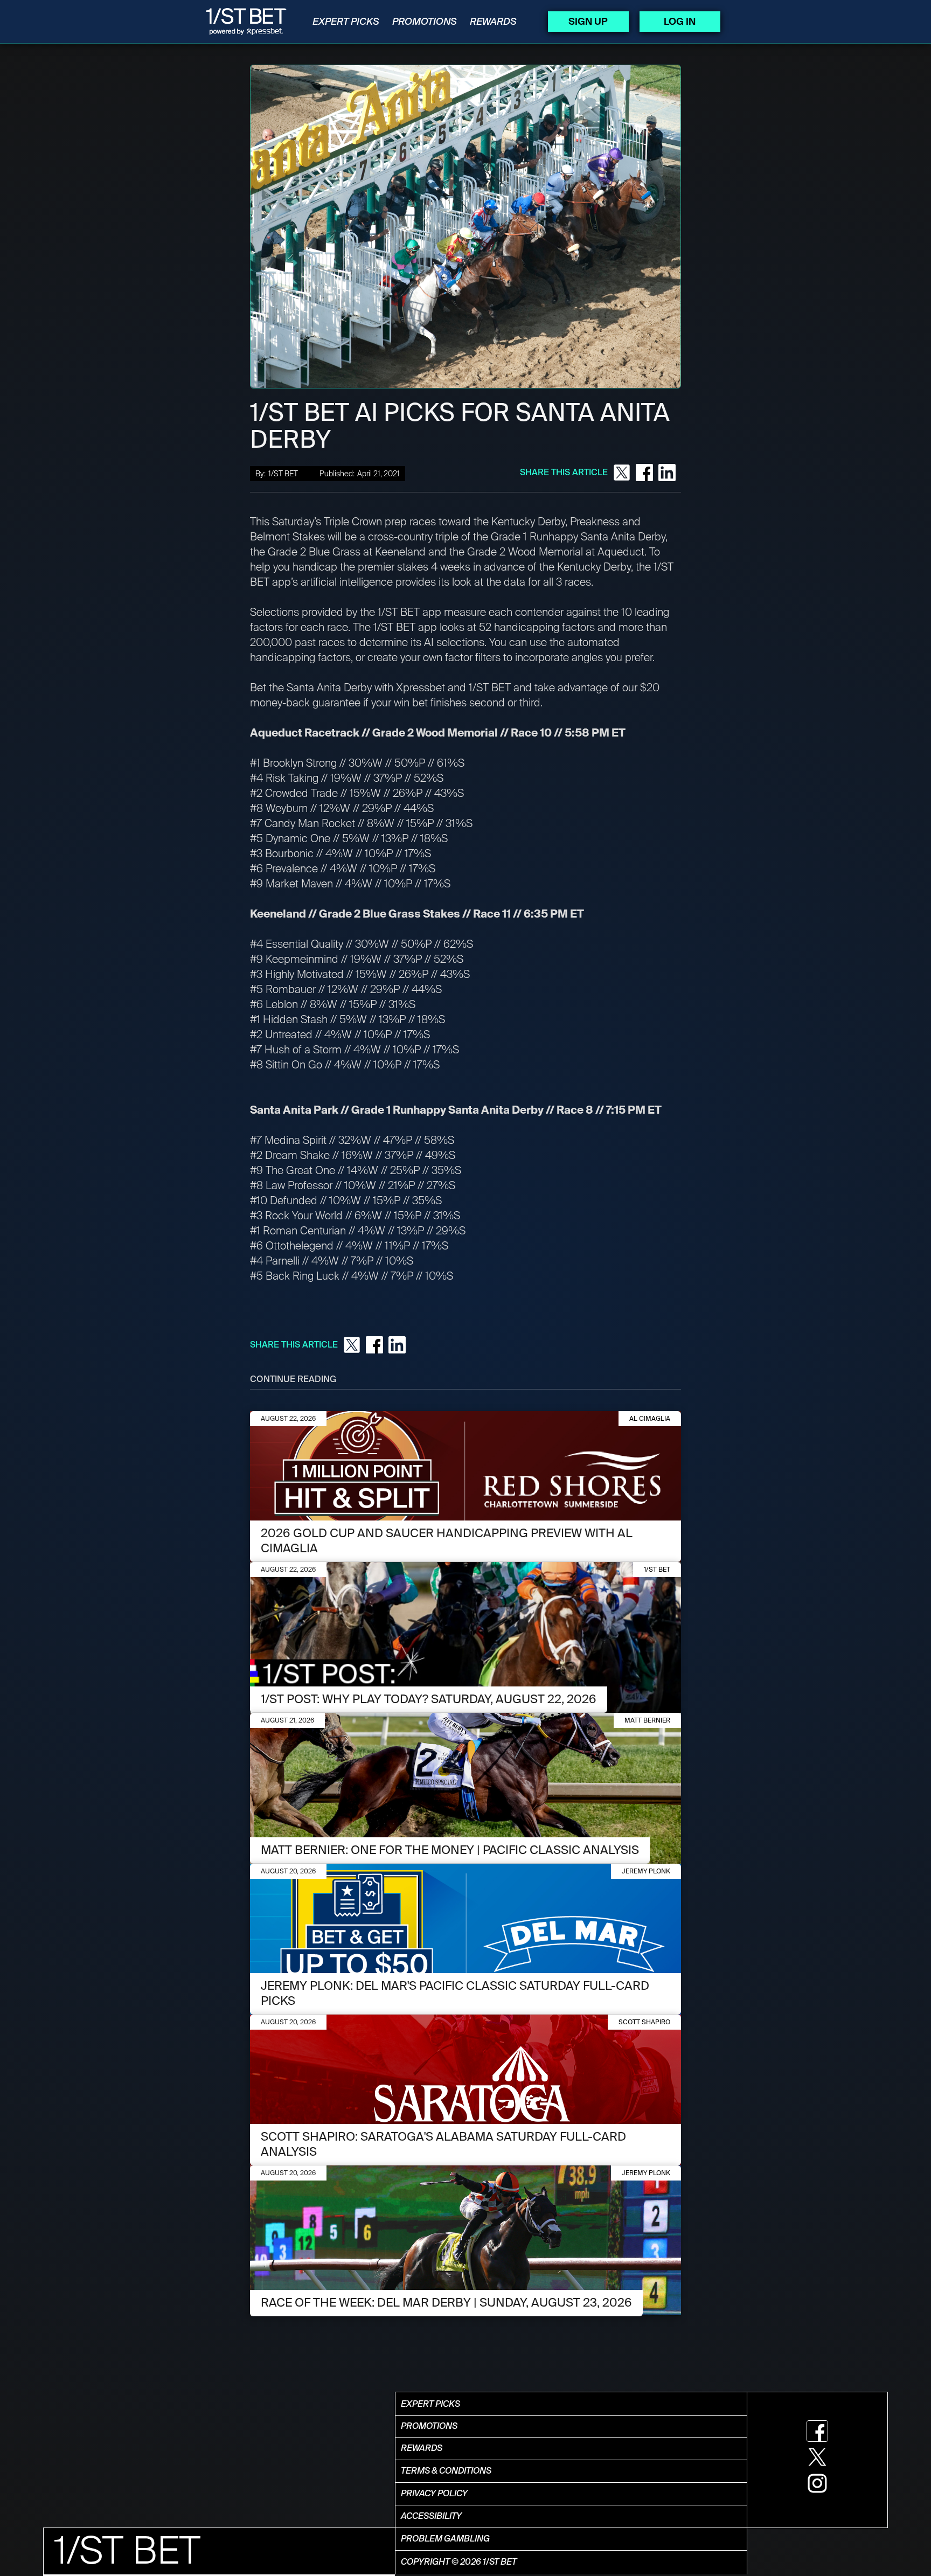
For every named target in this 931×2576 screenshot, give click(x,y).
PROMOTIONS (425, 22)
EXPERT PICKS (346, 22)
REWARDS (493, 22)
